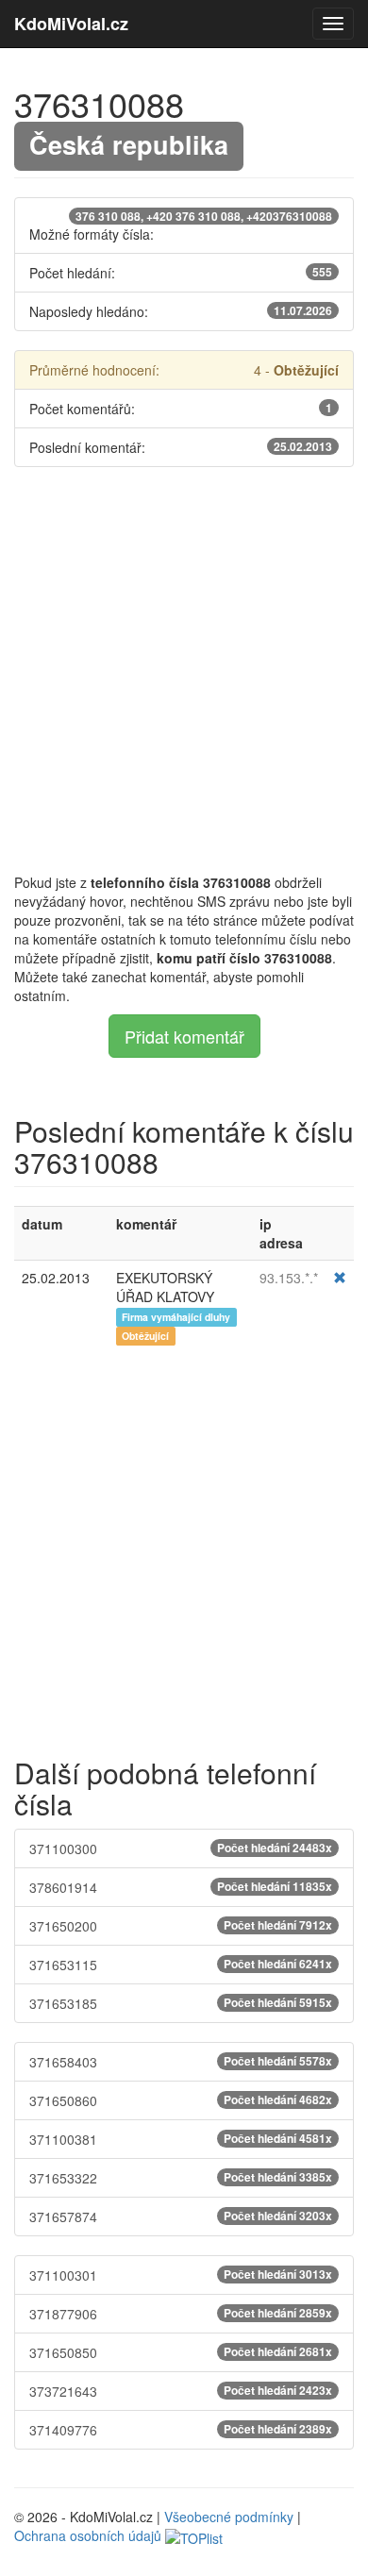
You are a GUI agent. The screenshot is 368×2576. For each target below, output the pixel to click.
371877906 (181, 2314)
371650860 (181, 2100)
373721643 (181, 2391)
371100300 (181, 1848)
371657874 (181, 2216)
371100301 (181, 2275)
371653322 (181, 2178)
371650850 (181, 2352)
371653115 (181, 1965)
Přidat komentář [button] (184, 1036)
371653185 (181, 2003)
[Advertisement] (184, 670)
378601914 (181, 1887)
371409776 (181, 2430)
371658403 (181, 2062)
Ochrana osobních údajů (88, 2535)
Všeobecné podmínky (229, 2517)
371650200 (181, 1926)
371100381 (181, 2139)
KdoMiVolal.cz (71, 24)
